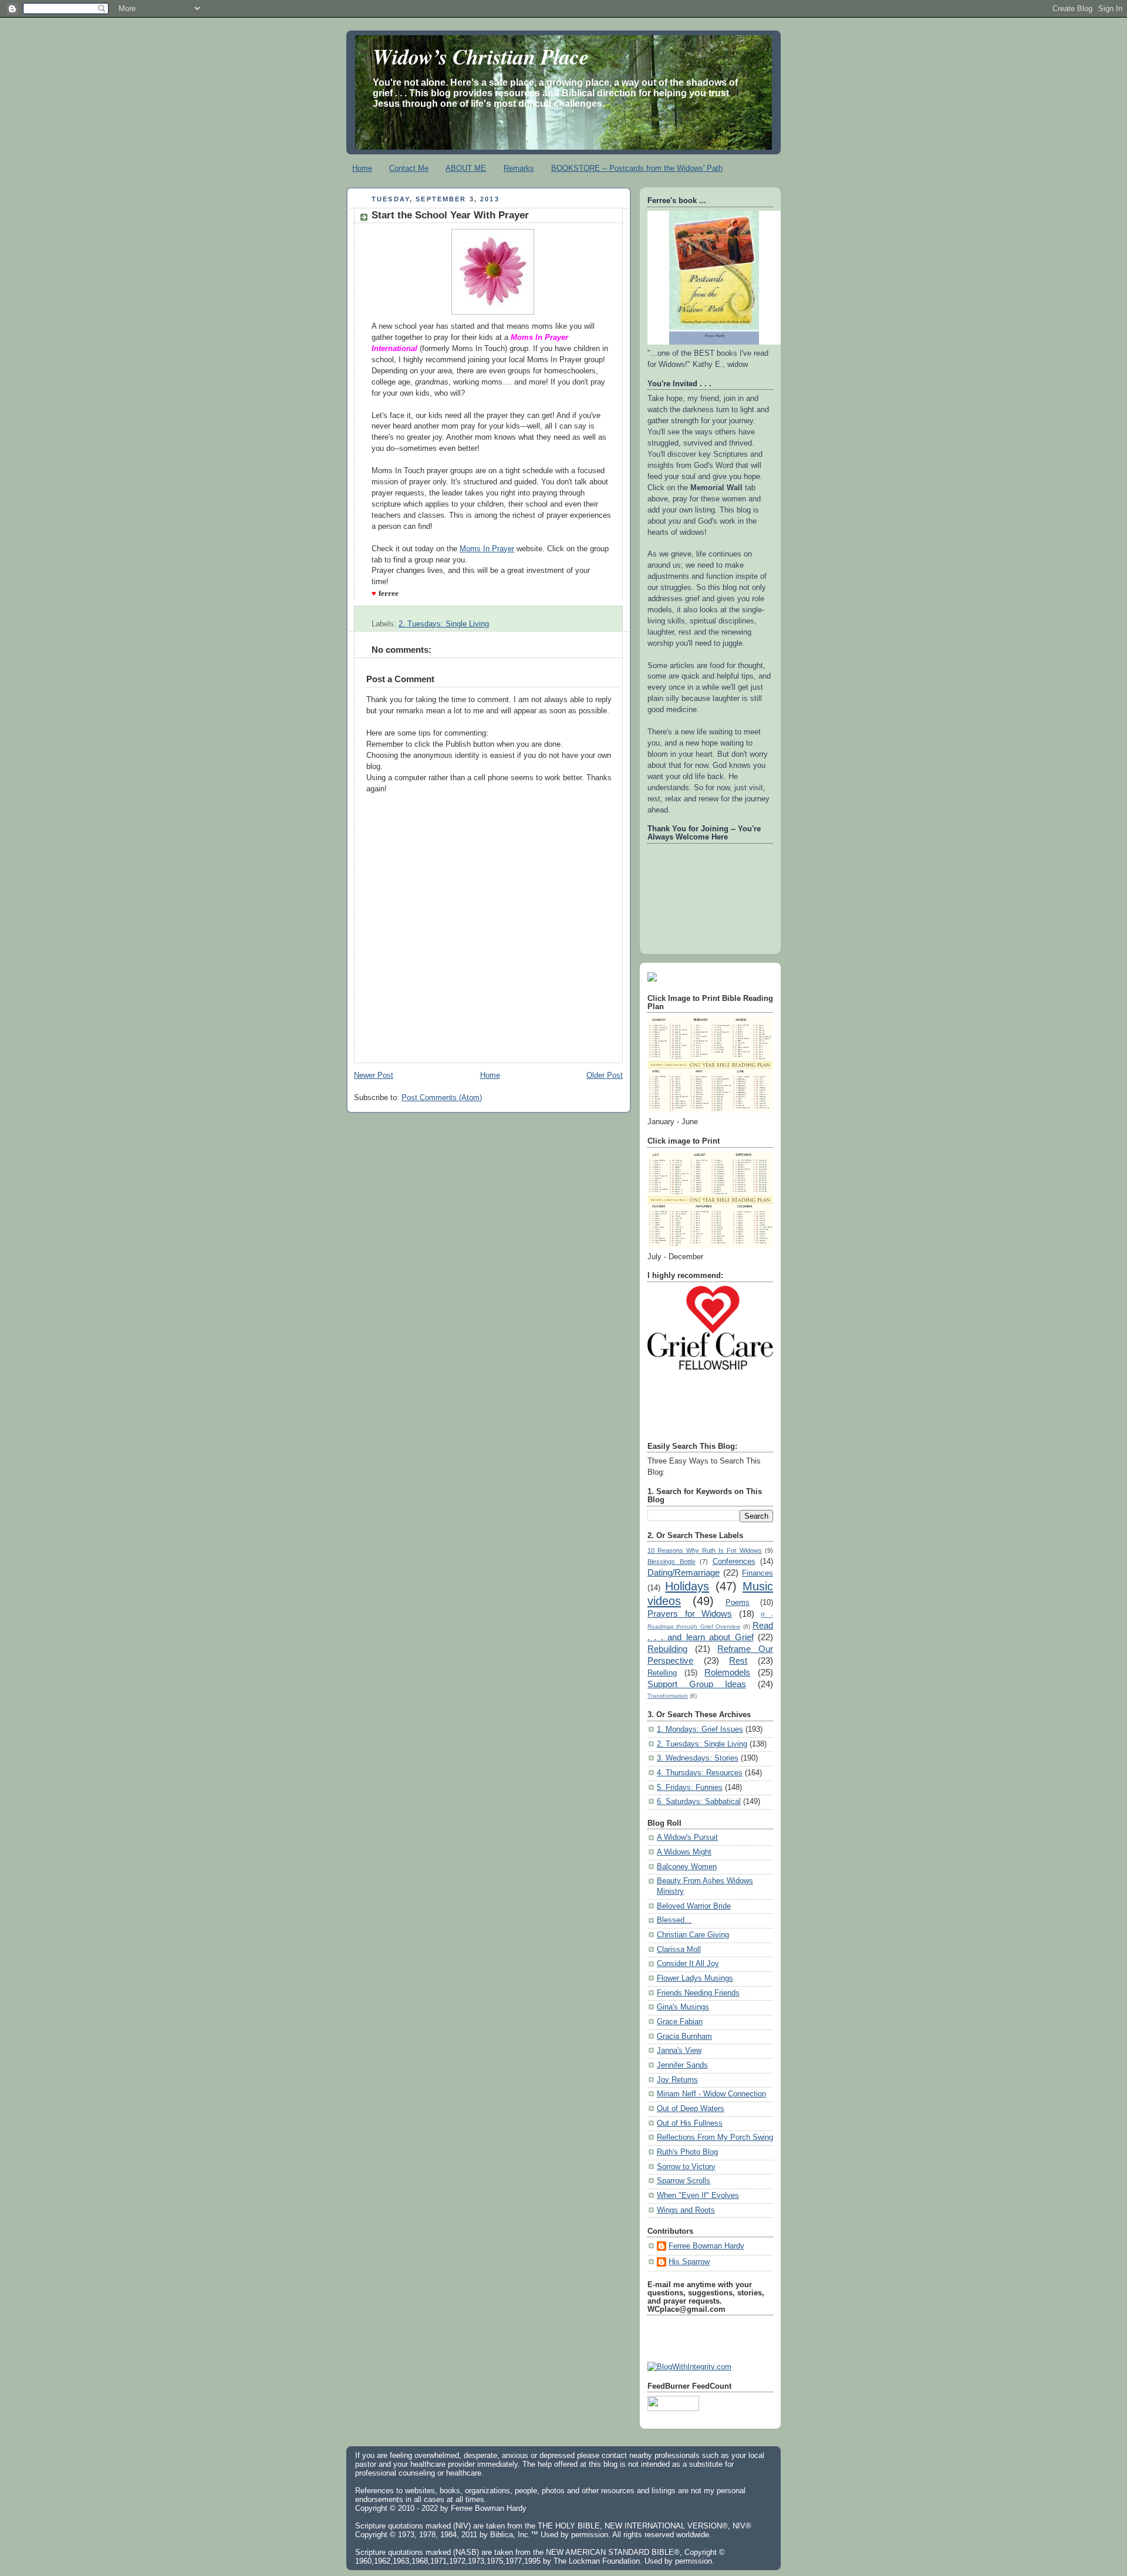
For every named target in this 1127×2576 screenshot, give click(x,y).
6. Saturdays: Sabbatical (699, 1802)
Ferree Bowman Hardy (706, 2246)
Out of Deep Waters (691, 2109)
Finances (757, 1573)
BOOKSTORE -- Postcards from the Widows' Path (637, 168)
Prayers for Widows (690, 1614)
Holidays (687, 1586)
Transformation (668, 1696)
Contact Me (409, 168)
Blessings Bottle (672, 1562)
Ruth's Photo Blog (687, 2152)
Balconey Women (687, 1867)
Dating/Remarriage (684, 1572)
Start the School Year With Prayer (450, 215)
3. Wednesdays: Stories (698, 1758)
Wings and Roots (686, 2210)
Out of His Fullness (690, 2123)
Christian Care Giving (693, 1935)
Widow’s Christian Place (481, 56)
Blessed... (674, 1920)
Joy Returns (677, 2080)
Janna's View (679, 2051)
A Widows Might (684, 1852)
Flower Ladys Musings (695, 1978)
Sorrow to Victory (686, 2167)
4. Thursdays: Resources (700, 1773)
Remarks (519, 168)
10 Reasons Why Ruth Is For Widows (705, 1550)
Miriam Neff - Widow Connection (711, 2094)
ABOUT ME (466, 168)
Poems (738, 1603)
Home (362, 168)
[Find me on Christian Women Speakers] (652, 979)
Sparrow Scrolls (684, 2181)
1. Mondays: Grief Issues (700, 1729)
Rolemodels (727, 1672)
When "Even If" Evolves (698, 2196)
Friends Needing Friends (698, 1993)
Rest (738, 1660)
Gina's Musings (683, 2007)
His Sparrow (689, 2262)
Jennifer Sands (682, 2065)
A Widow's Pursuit (687, 1837)
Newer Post (374, 1075)
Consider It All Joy (688, 1964)
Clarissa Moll (679, 1950)
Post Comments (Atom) (442, 1098)
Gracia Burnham (684, 2036)
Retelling (662, 1673)
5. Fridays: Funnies (690, 1788)
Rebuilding (667, 1649)
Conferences (734, 1562)
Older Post (605, 1075)
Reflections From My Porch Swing (715, 2137)
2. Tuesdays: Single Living (444, 624)
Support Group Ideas (697, 1684)
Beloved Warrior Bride (694, 1906)
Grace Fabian (680, 2022)
